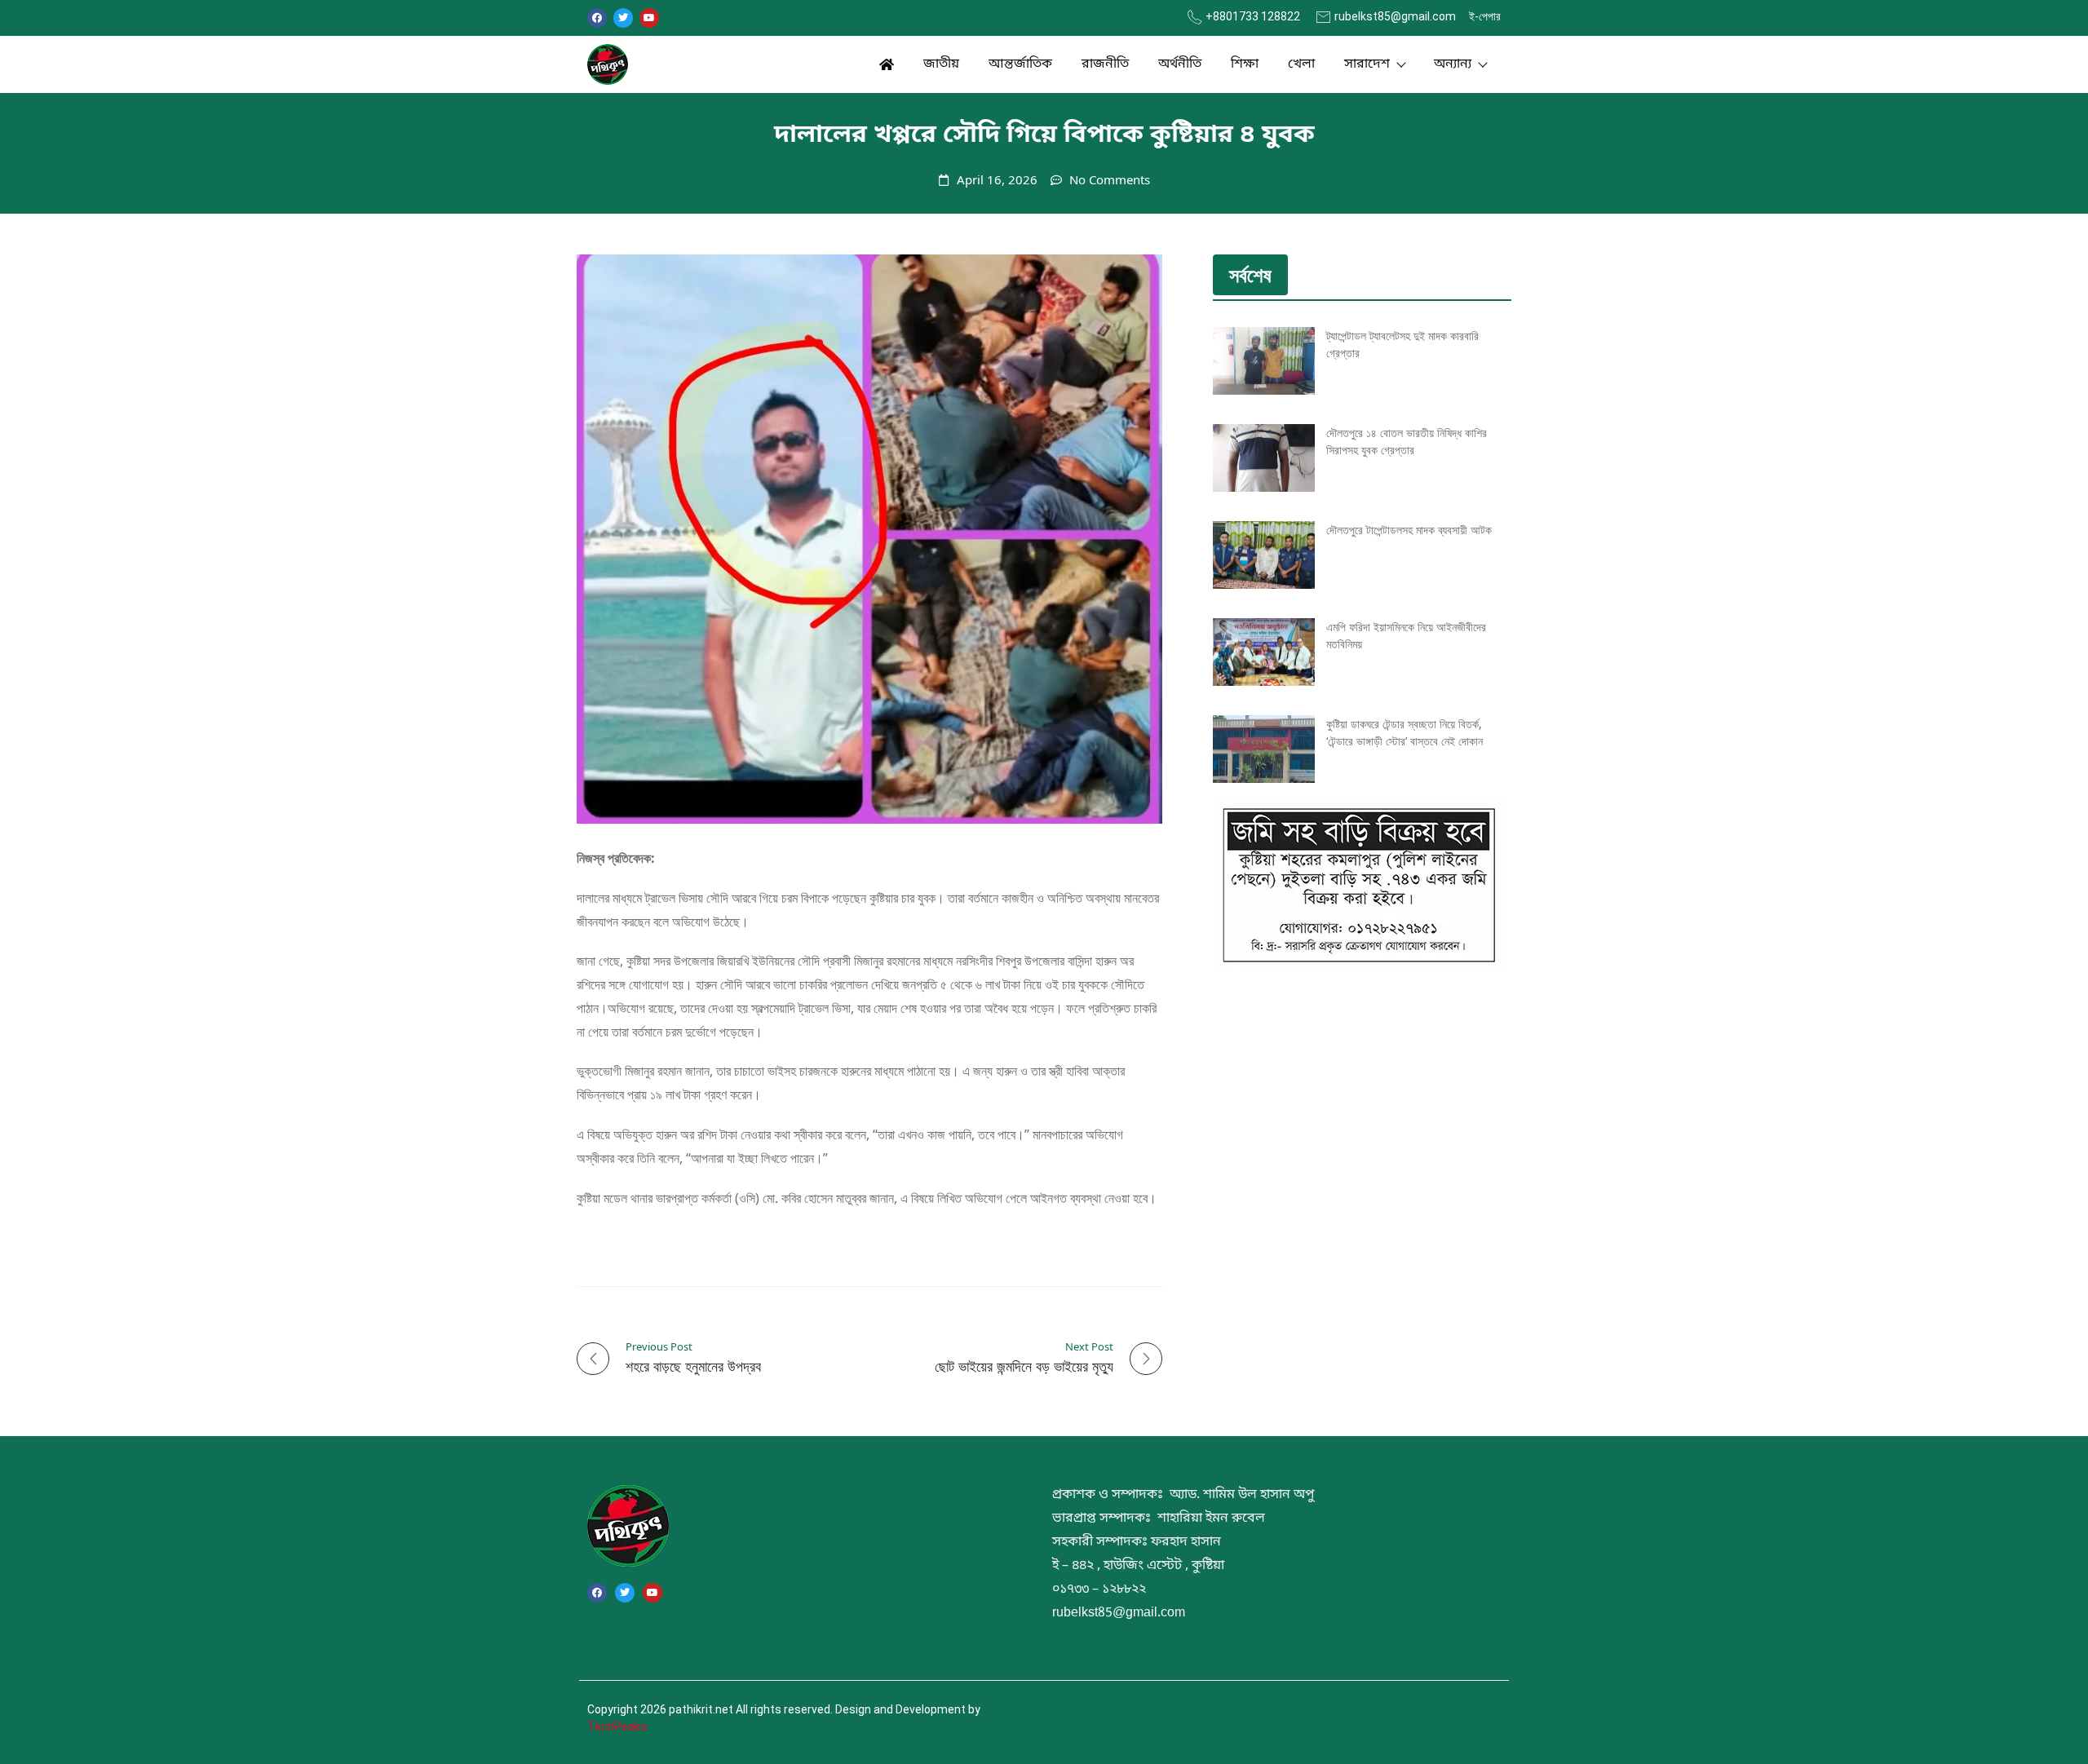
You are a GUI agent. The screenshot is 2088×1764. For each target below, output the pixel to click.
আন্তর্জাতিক (1020, 64)
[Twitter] (623, 18)
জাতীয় (941, 64)
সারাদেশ (1367, 64)
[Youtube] (649, 18)
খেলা (1301, 64)
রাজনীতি (1105, 64)
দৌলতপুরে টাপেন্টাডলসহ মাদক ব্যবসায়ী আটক (1409, 530)
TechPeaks (617, 1726)
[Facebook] (597, 18)
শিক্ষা (1245, 64)
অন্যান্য (1453, 64)
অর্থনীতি (1180, 64)
